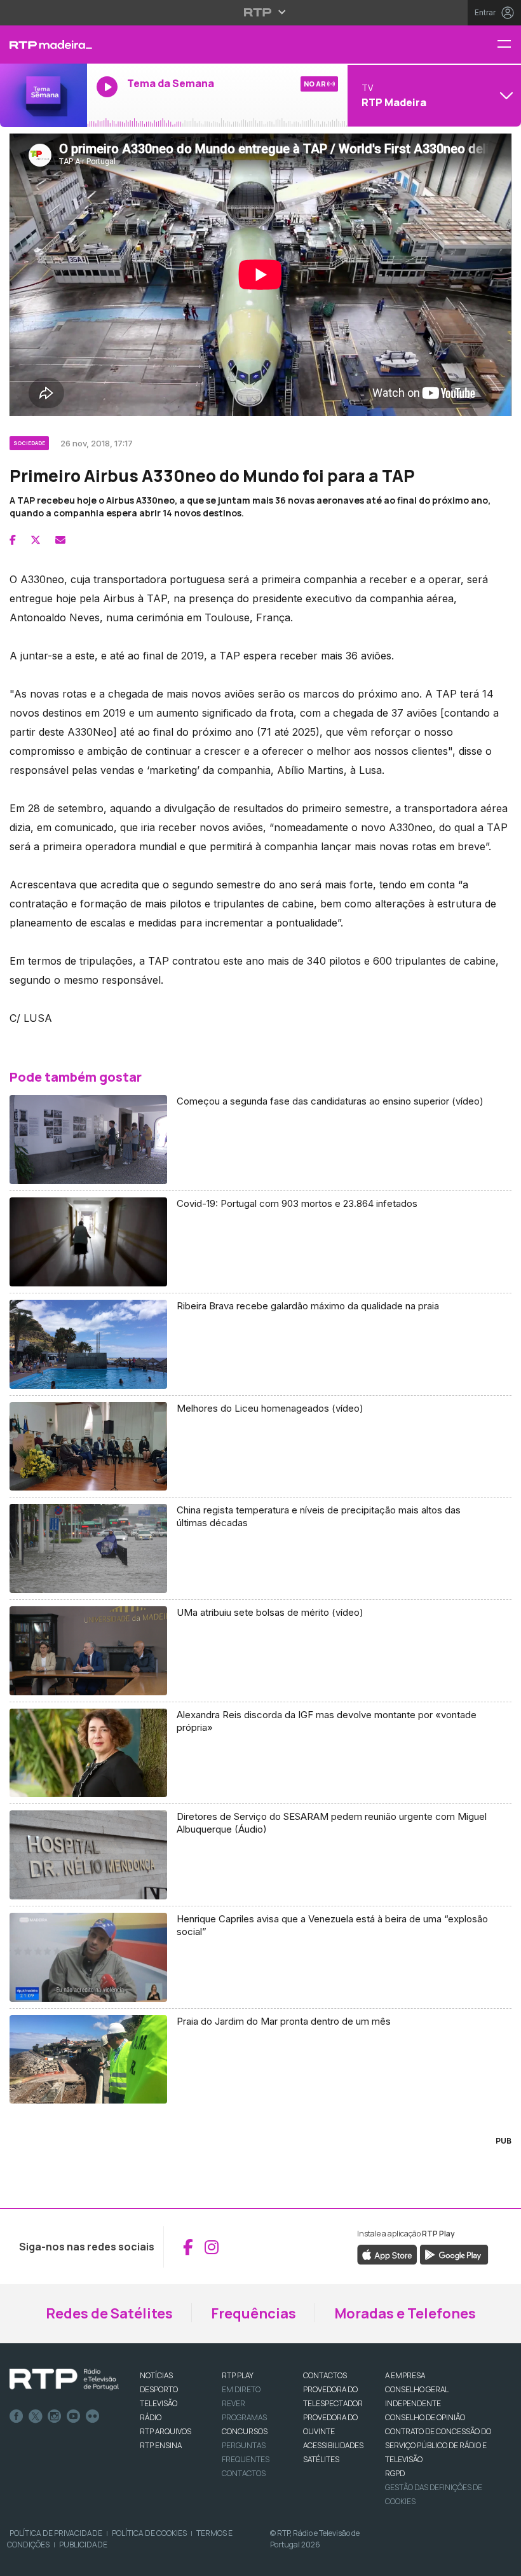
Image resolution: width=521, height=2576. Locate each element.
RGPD (395, 2473)
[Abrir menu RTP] (261, 12)
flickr (93, 2416)
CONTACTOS (325, 2375)
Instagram (55, 2416)
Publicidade (83, 2545)
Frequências (254, 2313)
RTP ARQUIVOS (166, 2431)
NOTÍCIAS (156, 2375)
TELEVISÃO (159, 2403)
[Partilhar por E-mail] (60, 540)
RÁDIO (151, 2417)
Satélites (321, 2459)
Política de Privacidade (56, 2533)
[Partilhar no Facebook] (13, 540)
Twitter (36, 2416)
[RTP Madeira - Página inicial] (44, 45)
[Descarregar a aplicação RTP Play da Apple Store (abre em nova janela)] (387, 2254)
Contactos (244, 2473)
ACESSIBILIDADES (333, 2445)
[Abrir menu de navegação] (509, 45)
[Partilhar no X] (36, 540)
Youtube (74, 2416)
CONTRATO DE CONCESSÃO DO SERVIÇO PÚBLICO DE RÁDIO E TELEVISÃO (438, 2445)
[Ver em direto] (44, 95)
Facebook (17, 2416)
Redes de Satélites (109, 2313)
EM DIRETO (241, 2389)
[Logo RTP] (64, 2380)
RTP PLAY (238, 2375)
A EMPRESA (405, 2375)
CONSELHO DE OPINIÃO (425, 2417)
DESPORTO (159, 2389)
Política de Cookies (149, 2533)
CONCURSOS (245, 2431)
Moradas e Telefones (405, 2313)
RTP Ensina (161, 2445)
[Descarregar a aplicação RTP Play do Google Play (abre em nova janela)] (454, 2254)
